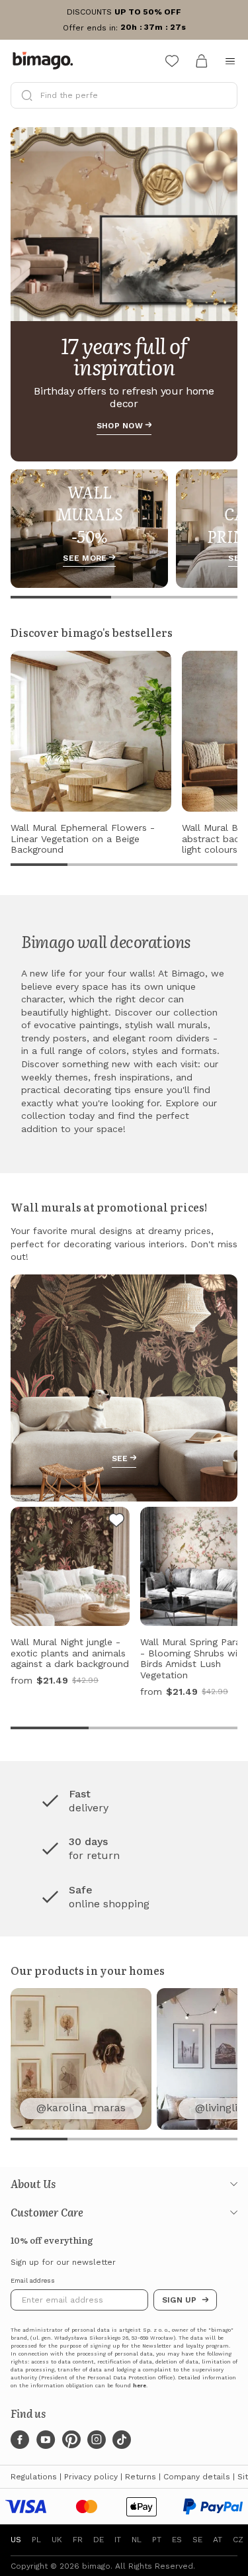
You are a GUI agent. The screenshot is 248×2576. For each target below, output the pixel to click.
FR (78, 2540)
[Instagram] (97, 2440)
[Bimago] (46, 61)
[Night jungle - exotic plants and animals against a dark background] (116, 1522)
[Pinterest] (71, 2440)
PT (157, 2540)
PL (36, 2540)
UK (57, 2540)
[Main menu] (230, 61)
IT (118, 2540)
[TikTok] (122, 2440)
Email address (33, 2281)
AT (218, 2540)
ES (177, 2540)
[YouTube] (46, 2440)
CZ (238, 2540)
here (140, 2386)
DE (99, 2540)
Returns (141, 2477)
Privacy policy (91, 2477)
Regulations (34, 2477)
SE (197, 2540)
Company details (197, 2477)
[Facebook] (20, 2440)
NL (137, 2540)
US (16, 2540)
